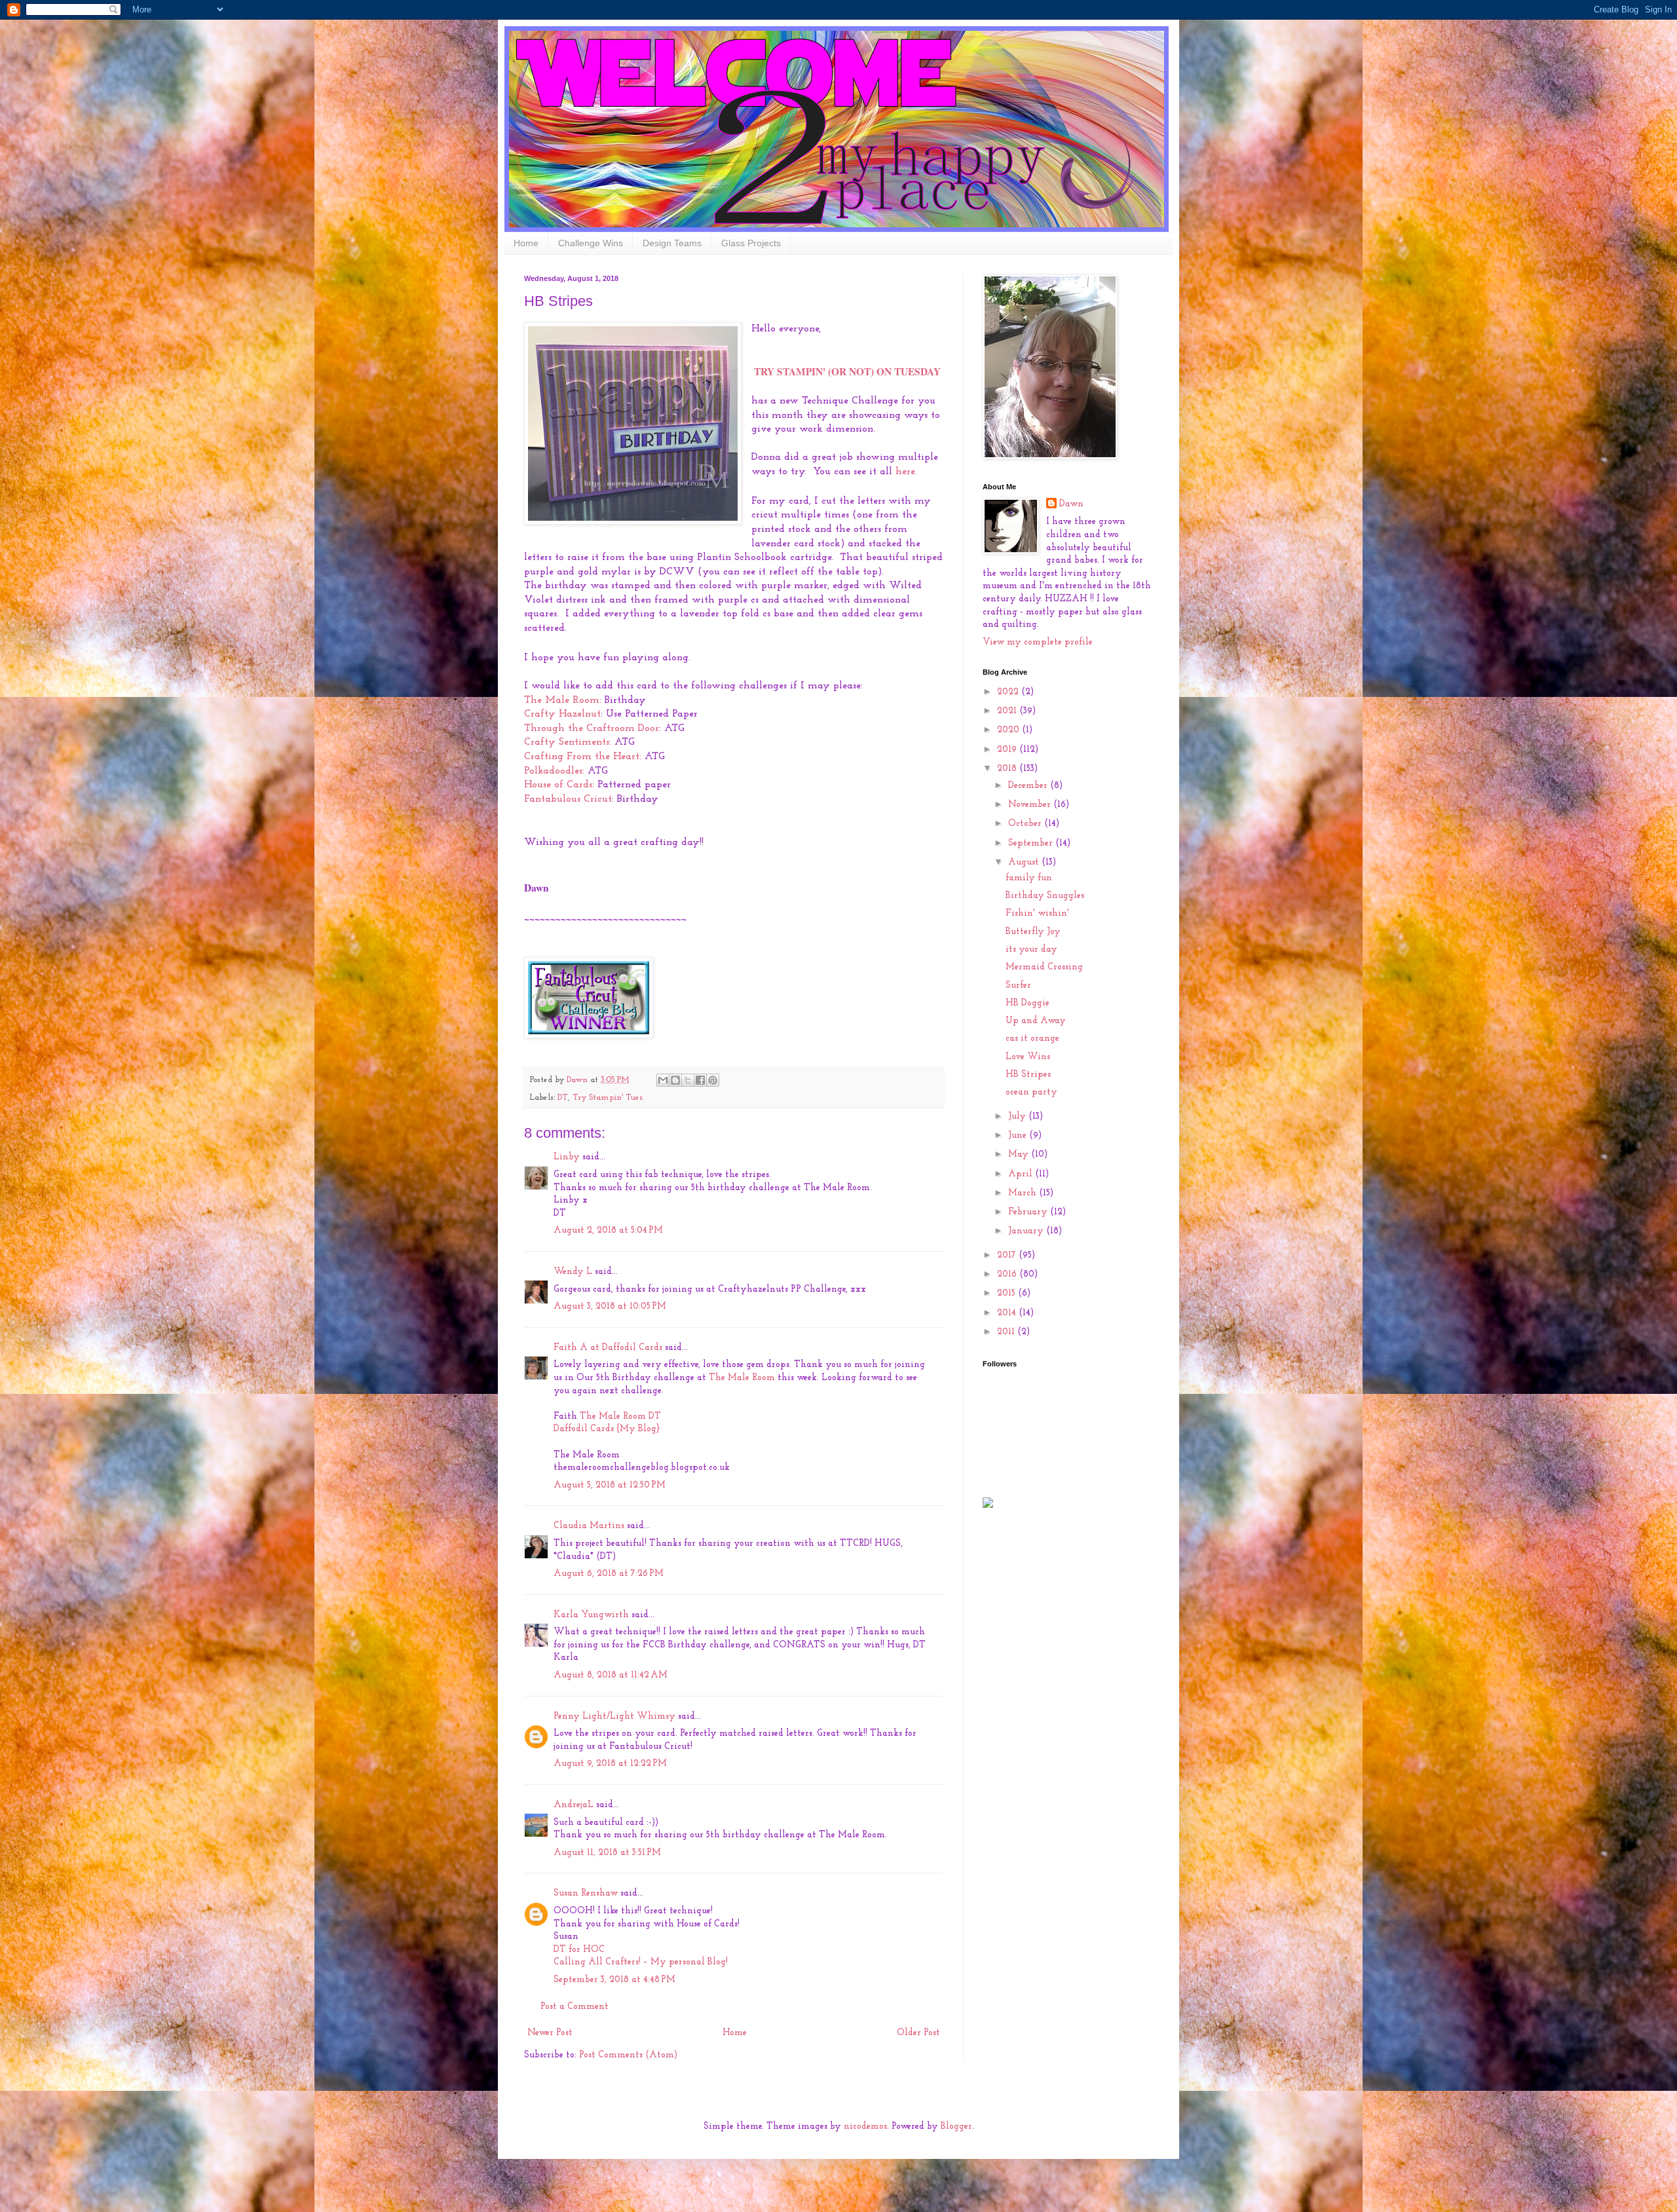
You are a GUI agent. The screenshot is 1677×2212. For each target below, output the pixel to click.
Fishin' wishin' (1037, 913)
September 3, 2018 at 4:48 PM (614, 1980)
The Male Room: (563, 700)
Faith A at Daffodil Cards (608, 1348)
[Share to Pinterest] (713, 1080)
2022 (1009, 692)
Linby (567, 1157)
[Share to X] (688, 1080)
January (1027, 1231)
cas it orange (1032, 1039)
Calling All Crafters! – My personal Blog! (641, 1962)
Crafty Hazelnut (562, 714)
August (1025, 862)
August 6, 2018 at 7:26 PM (609, 1574)
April (1022, 1174)
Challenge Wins (591, 243)
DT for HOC (579, 1950)
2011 (1007, 1332)
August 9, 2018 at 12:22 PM (610, 1764)
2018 (1008, 769)
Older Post (918, 2033)
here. (906, 472)
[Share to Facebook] (700, 1080)
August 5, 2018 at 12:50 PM (610, 1485)
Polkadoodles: (554, 771)
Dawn (1071, 504)
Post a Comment (575, 2007)
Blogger (956, 2127)
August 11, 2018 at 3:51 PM (607, 1853)
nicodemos (865, 2127)
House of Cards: (559, 785)
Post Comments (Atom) (628, 2055)
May (1020, 1154)
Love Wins (1028, 1057)
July (1018, 1116)
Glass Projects (751, 243)
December (1029, 786)
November (1031, 805)
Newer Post (550, 2033)
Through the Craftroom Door (592, 728)
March (1024, 1193)
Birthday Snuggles (1045, 896)
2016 (1008, 1274)
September (1032, 843)
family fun (1029, 878)
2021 (1008, 711)
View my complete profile (1038, 642)
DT (563, 1098)
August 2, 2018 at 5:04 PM (608, 1230)
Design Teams (672, 243)
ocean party (1031, 1092)
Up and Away (1036, 1021)
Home (526, 243)
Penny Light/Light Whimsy (614, 1716)
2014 (1008, 1313)
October (1026, 824)
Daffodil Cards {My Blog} (607, 1429)
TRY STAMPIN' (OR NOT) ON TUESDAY (847, 371)
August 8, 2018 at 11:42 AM (611, 1675)
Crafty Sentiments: (568, 742)
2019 (1008, 750)
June (1019, 1135)
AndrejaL (574, 1805)
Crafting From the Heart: (583, 757)
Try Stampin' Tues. (608, 1098)
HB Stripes (1028, 1075)
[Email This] (663, 1080)
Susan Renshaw (586, 1893)
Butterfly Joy (1033, 932)
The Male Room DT (620, 1416)
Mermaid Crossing (1044, 967)
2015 (1008, 1293)
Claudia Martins (590, 1526)
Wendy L (573, 1272)
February (1029, 1212)
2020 (1009, 730)
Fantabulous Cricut (568, 799)
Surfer (1018, 985)
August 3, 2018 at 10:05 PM (610, 1306)
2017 (1008, 1255)
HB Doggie (1027, 1003)
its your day (1031, 949)
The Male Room (742, 1378)
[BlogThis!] (675, 1080)
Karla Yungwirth (591, 1615)
